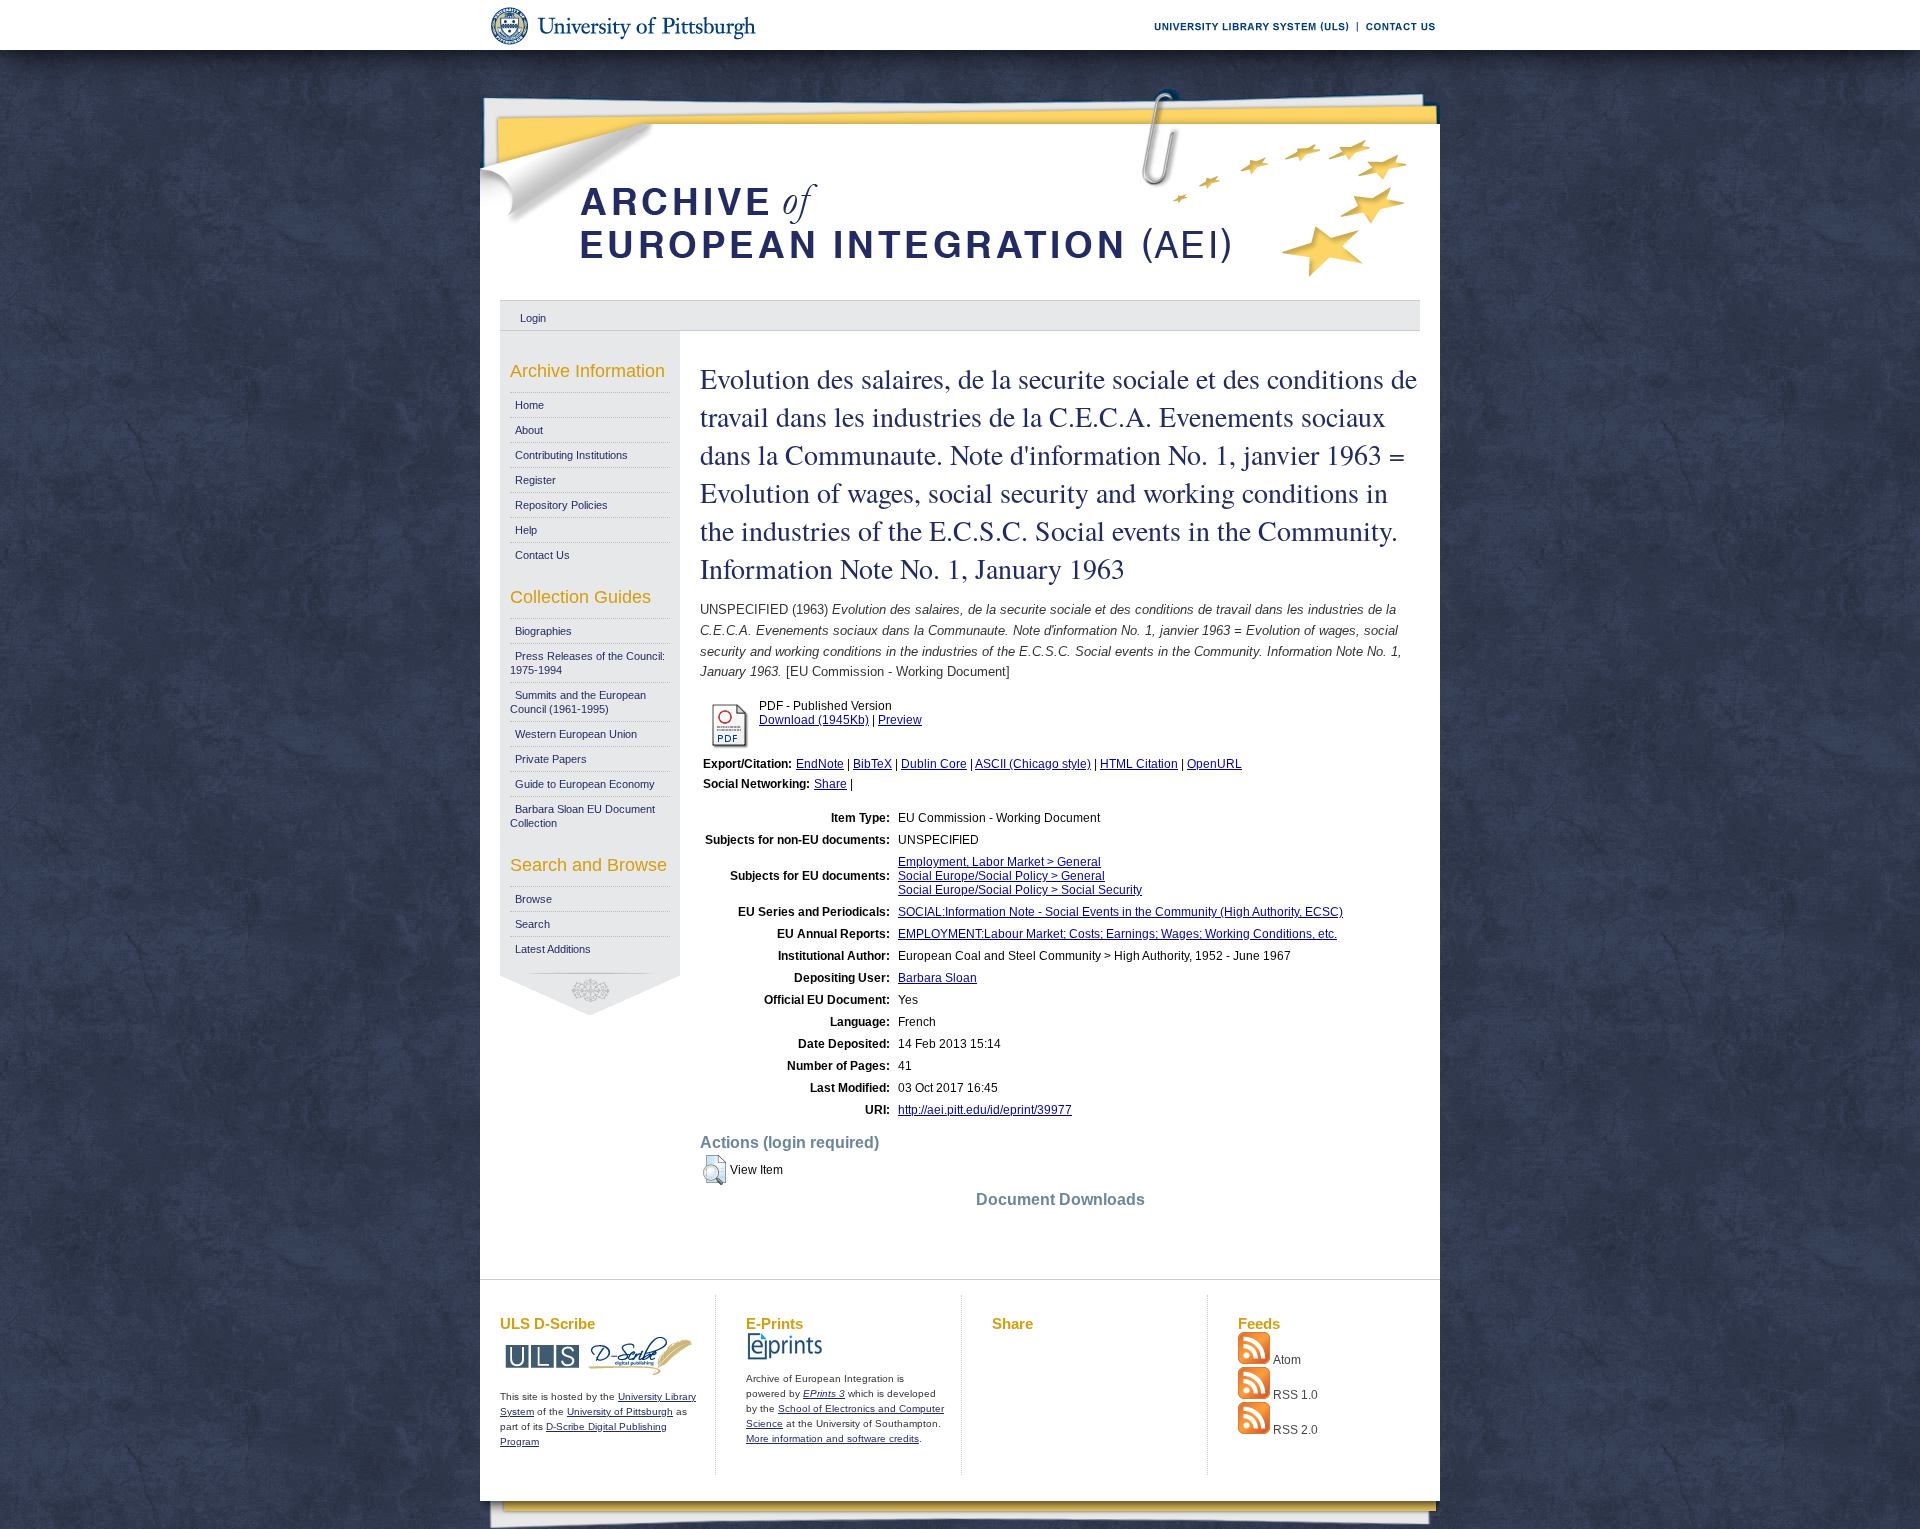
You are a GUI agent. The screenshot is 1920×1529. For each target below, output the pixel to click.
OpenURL (1214, 764)
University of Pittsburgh (620, 1411)
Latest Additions (553, 949)
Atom (1287, 1360)
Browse (533, 899)
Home (529, 405)
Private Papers (551, 759)
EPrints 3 (824, 1393)
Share (830, 784)
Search (532, 924)
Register (535, 480)
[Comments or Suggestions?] (1396, 46)
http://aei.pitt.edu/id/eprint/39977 (985, 1110)
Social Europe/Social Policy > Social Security (1020, 890)
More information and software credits (832, 1438)
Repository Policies (561, 505)
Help (526, 530)
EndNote (820, 764)
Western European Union (576, 734)
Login (533, 318)
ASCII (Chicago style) (1033, 764)
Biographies (543, 631)
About (529, 430)
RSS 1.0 (1295, 1395)
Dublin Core (934, 764)
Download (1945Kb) (814, 720)
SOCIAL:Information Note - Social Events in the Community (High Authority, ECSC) (1120, 912)
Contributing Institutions (571, 455)
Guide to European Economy (585, 784)
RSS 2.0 (1295, 1430)
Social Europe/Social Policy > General (1001, 876)
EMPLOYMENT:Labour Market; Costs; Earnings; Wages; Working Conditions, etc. (1117, 934)
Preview (900, 720)
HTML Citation (1139, 764)
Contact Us (542, 555)
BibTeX (872, 764)
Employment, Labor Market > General (999, 862)
